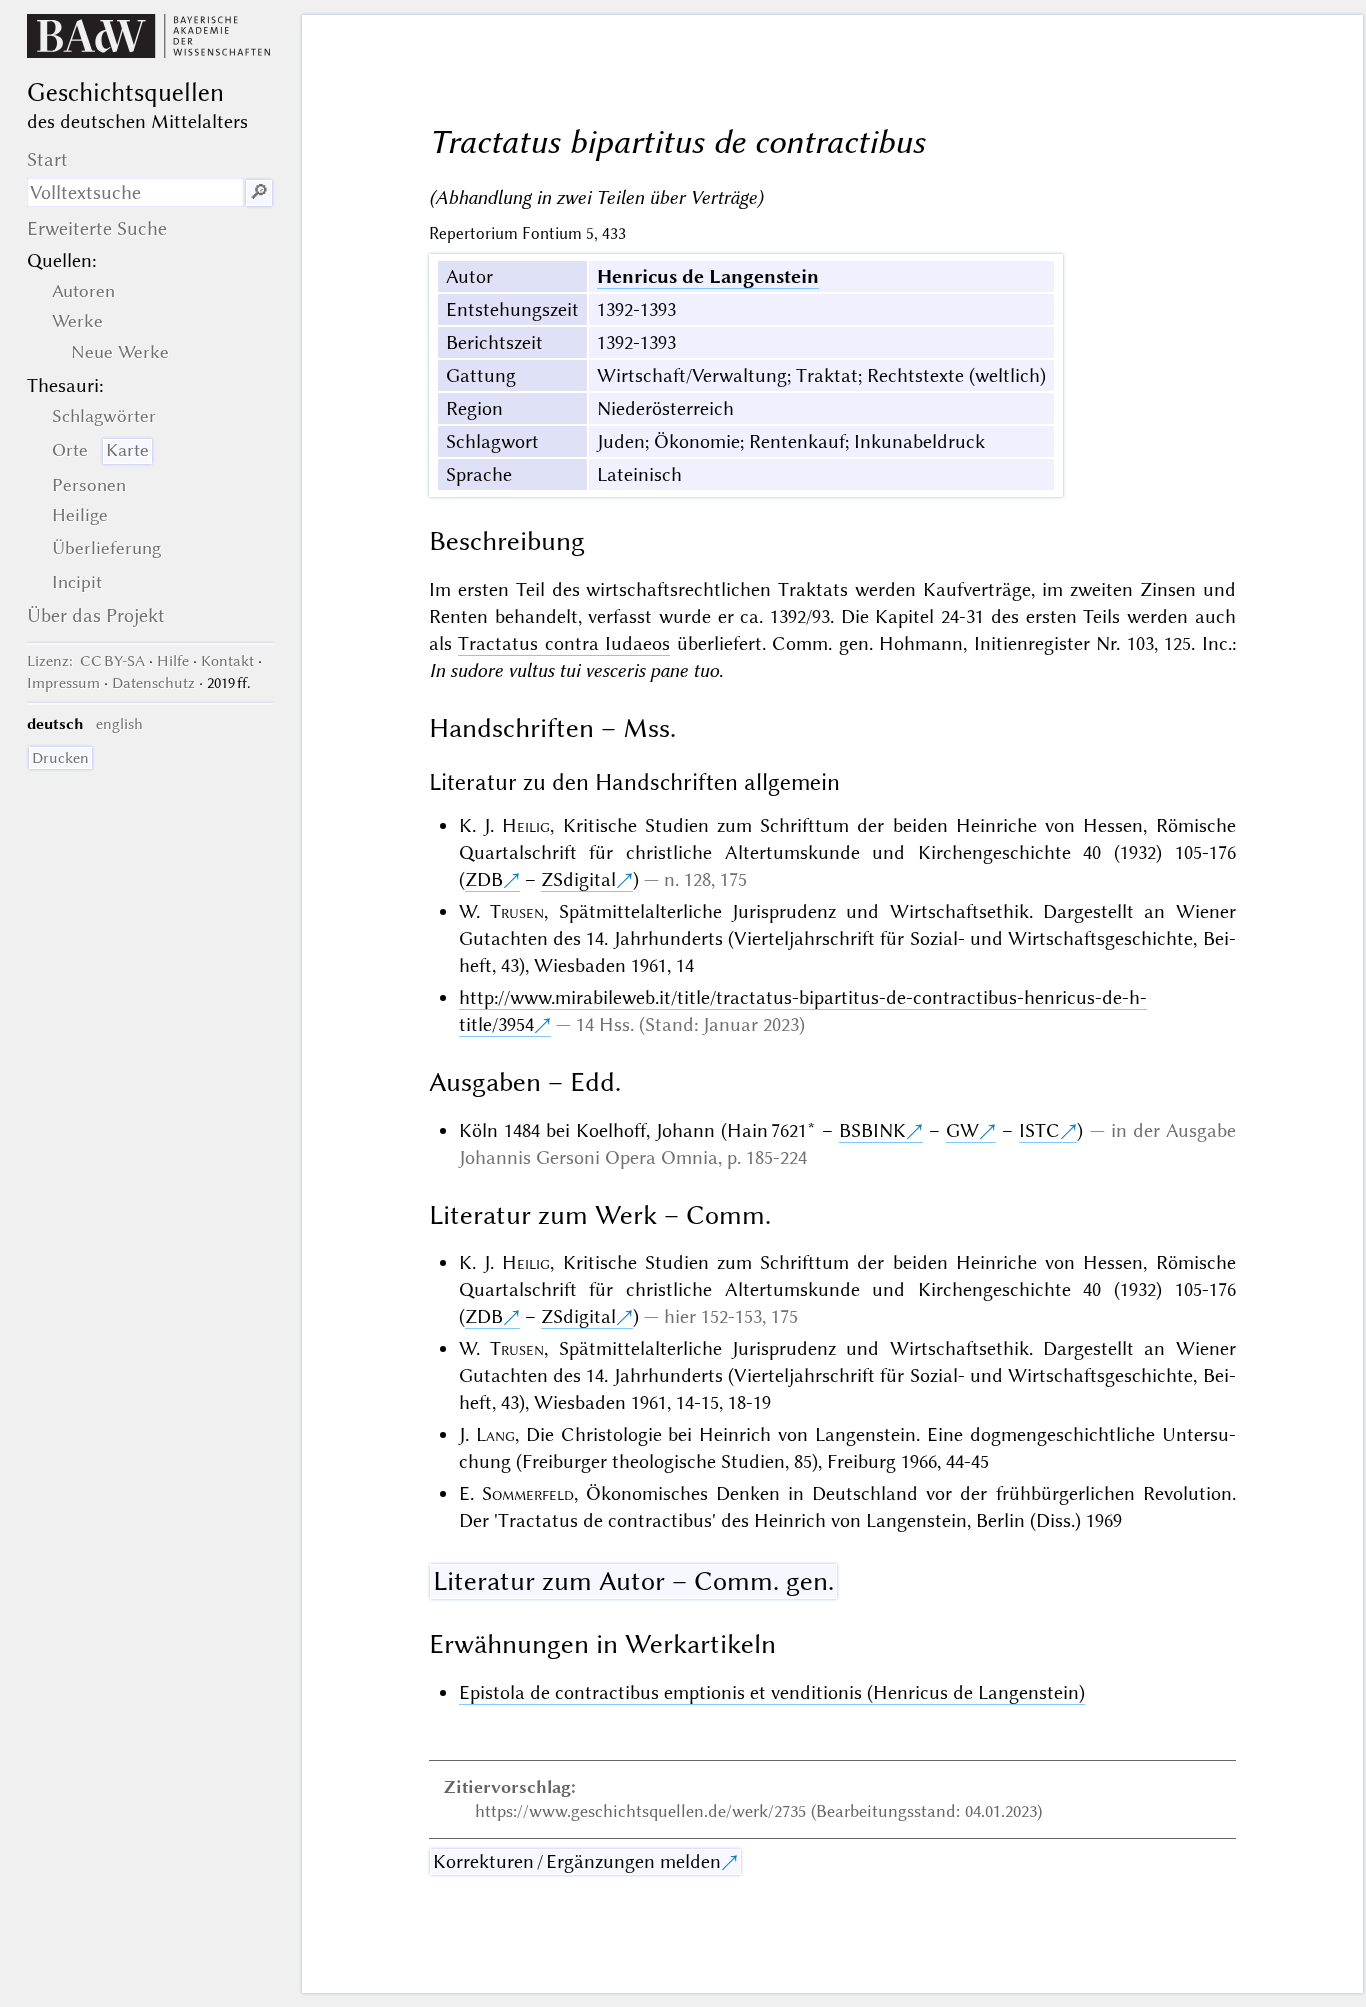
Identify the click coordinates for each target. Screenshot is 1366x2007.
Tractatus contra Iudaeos (564, 643)
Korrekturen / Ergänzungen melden (577, 1861)
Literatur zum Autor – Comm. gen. (633, 1581)
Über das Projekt (96, 615)
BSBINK (872, 1130)
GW (962, 1130)
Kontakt (227, 661)
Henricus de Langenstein (708, 276)
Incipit (77, 582)
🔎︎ (259, 192)
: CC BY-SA (86, 661)
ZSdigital (578, 879)
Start (47, 159)
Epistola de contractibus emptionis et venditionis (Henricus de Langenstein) (772, 1692)
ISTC (1039, 1130)
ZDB (484, 879)
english (119, 724)
